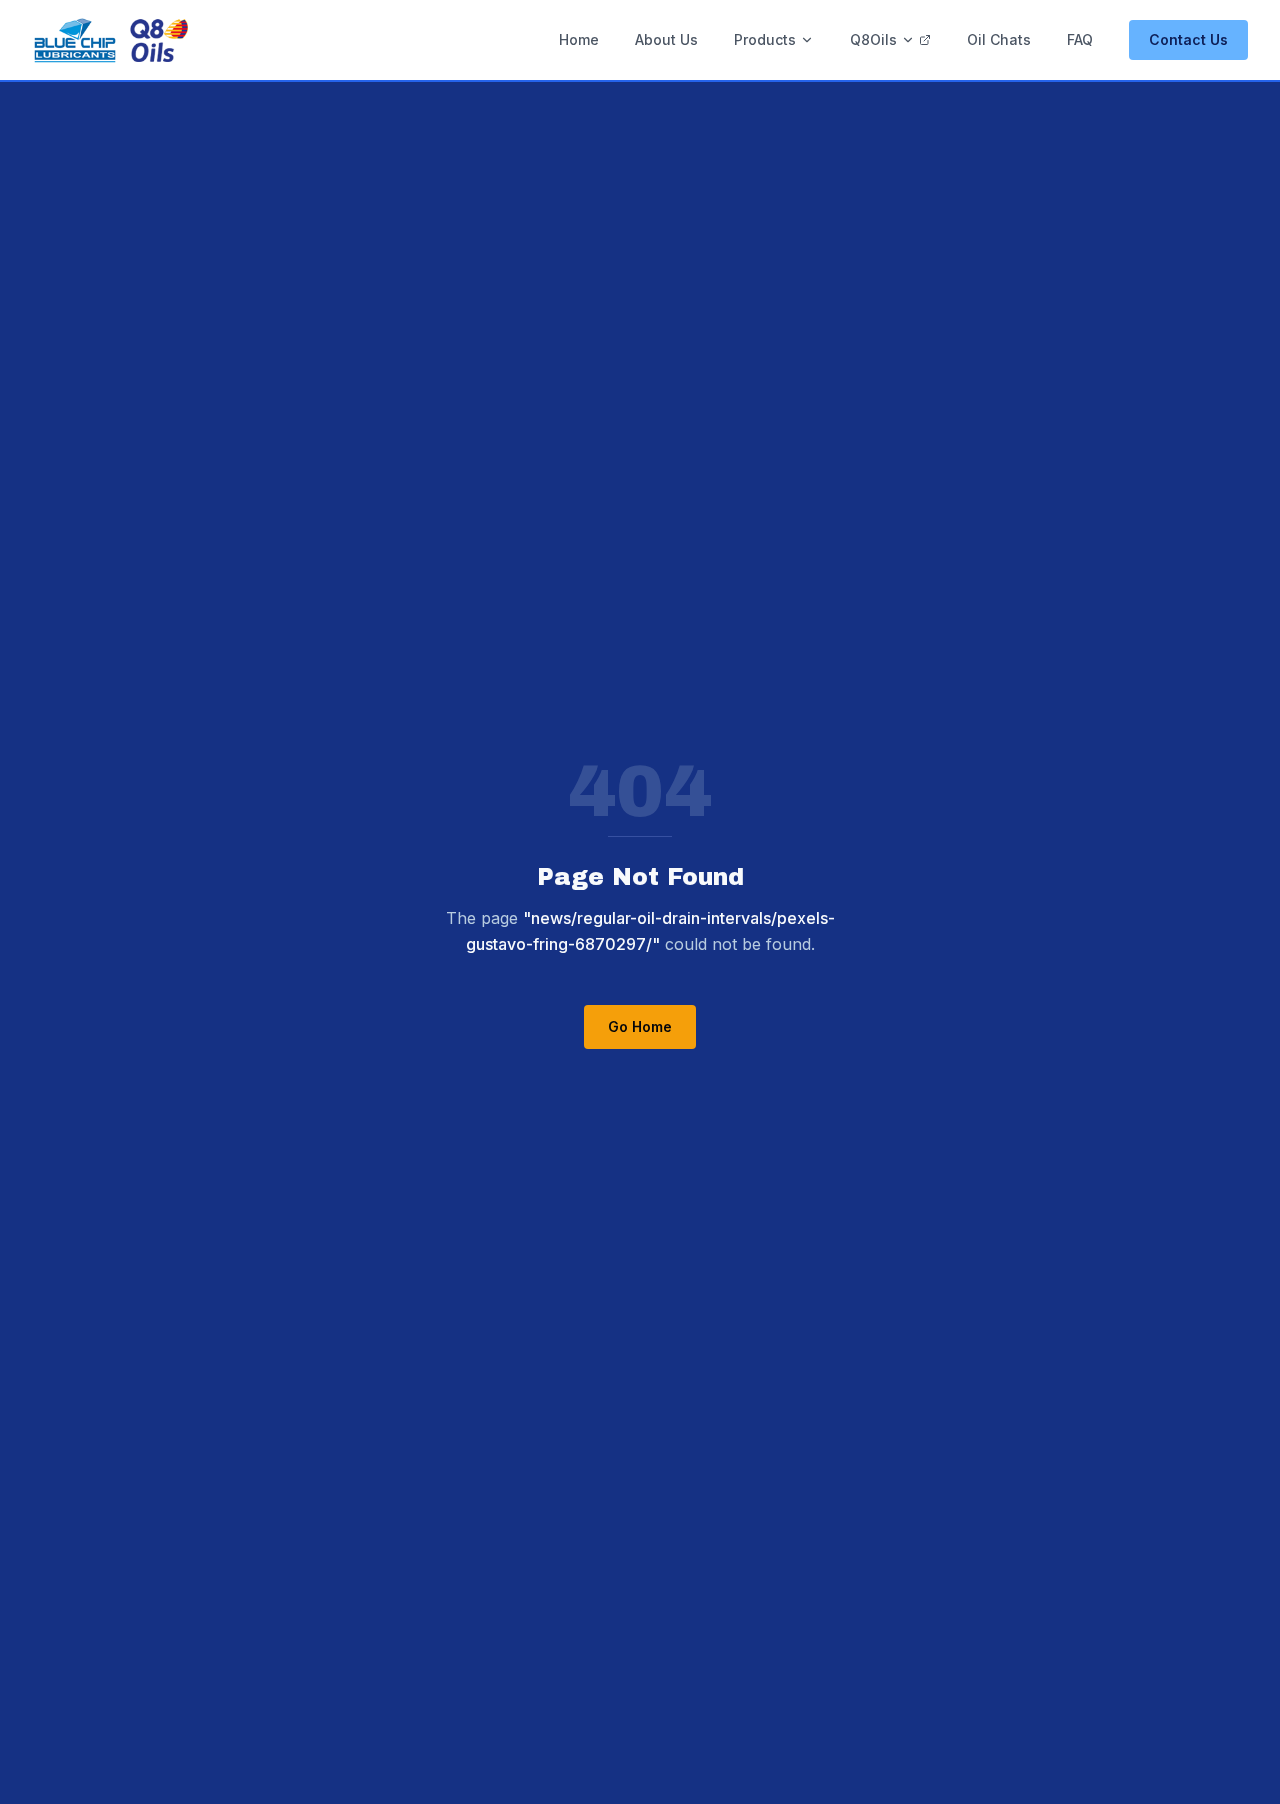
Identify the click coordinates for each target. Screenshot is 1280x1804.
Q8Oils (873, 39)
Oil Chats (999, 39)
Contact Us (1188, 39)
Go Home (640, 1026)
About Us (666, 39)
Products (765, 39)
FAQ (1080, 39)
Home (579, 39)
